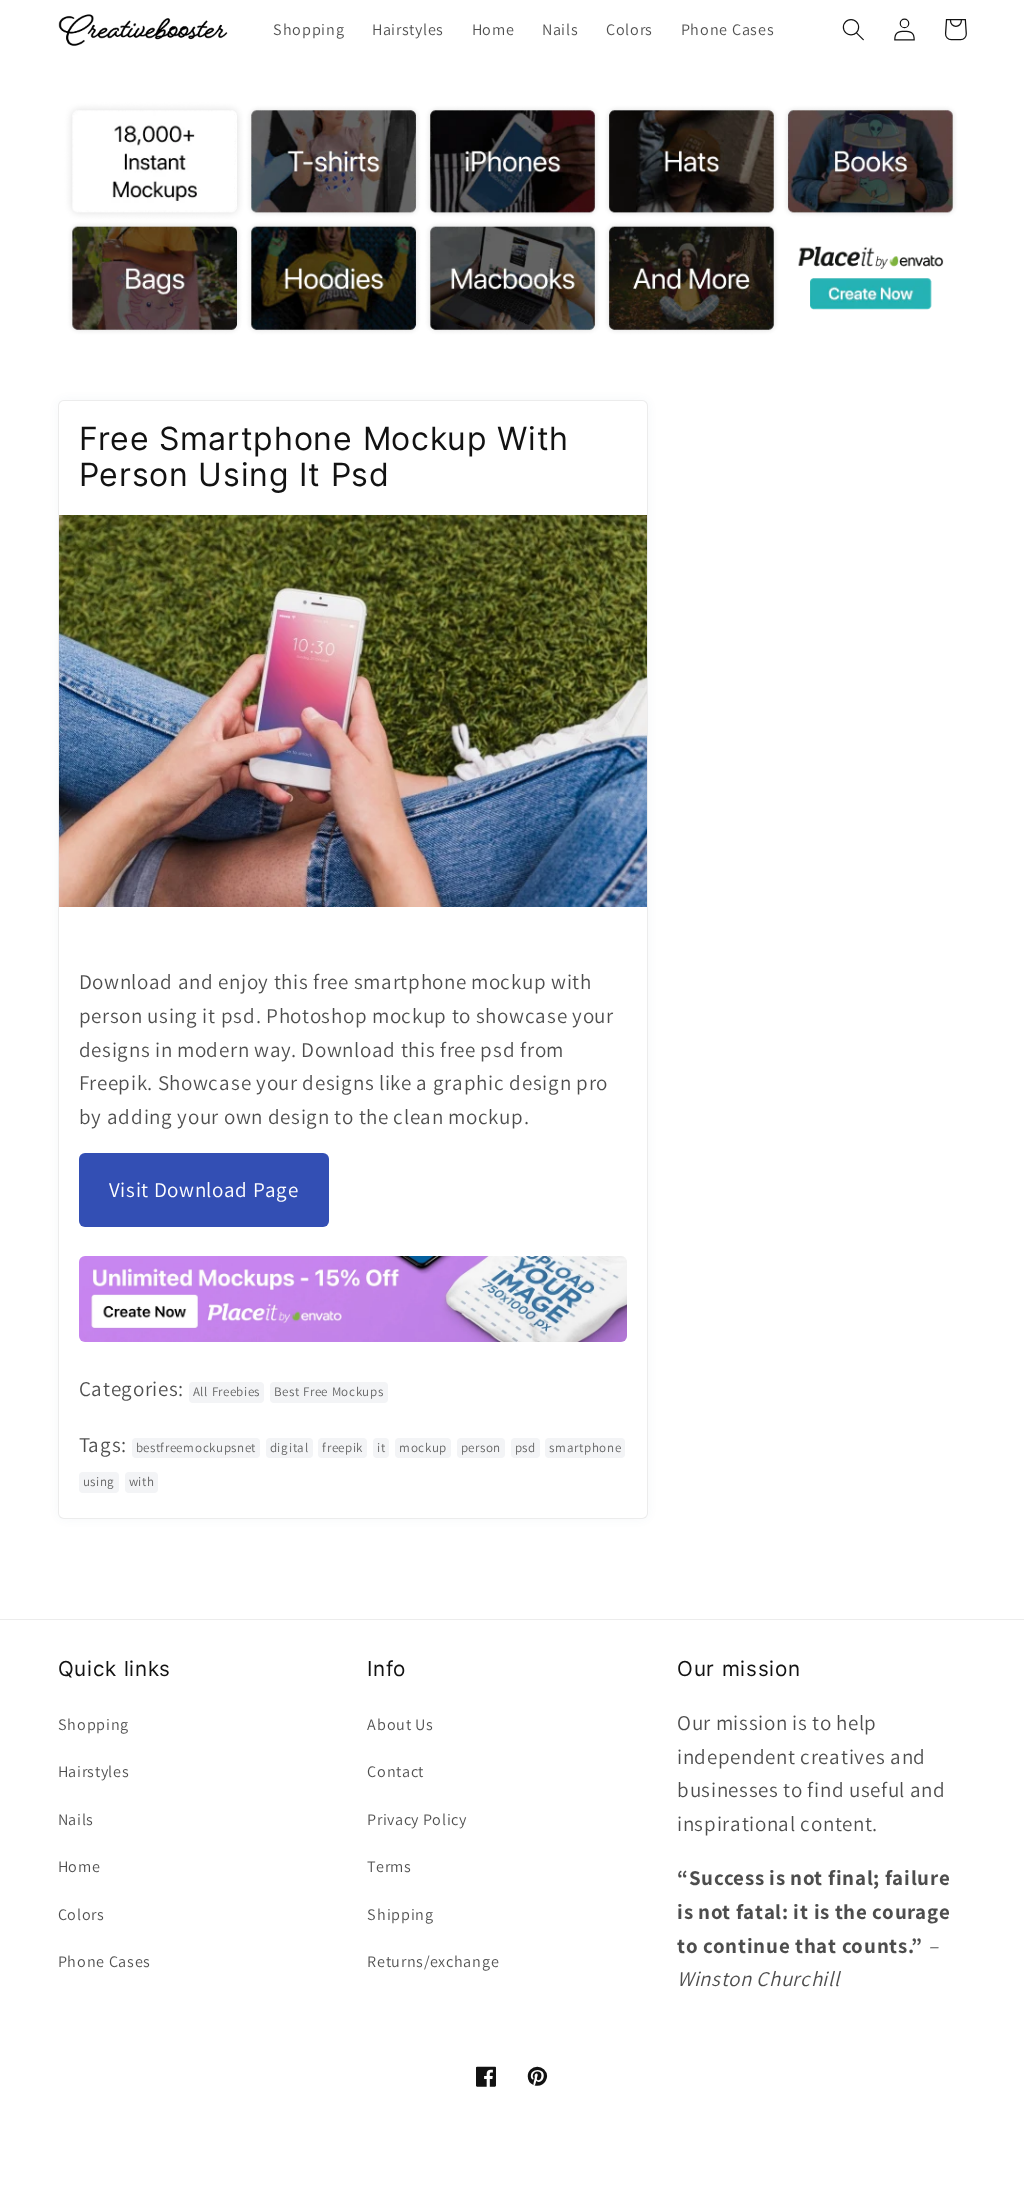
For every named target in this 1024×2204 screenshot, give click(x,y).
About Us (400, 1724)
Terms (389, 1866)
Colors (81, 1914)
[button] (854, 29)
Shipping (400, 1914)
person (481, 1447)
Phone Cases (105, 1961)
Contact (395, 1771)
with (142, 1481)
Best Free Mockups (329, 1391)
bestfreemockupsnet (196, 1447)
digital (289, 1447)
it (381, 1447)
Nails (76, 1819)
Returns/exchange (433, 1961)
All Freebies (226, 1391)
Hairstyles (94, 1771)
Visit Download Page (204, 1189)
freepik (342, 1447)
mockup (423, 1447)
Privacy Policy (417, 1819)
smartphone (585, 1447)
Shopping (94, 1724)
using (99, 1481)
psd (525, 1447)
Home (79, 1866)
